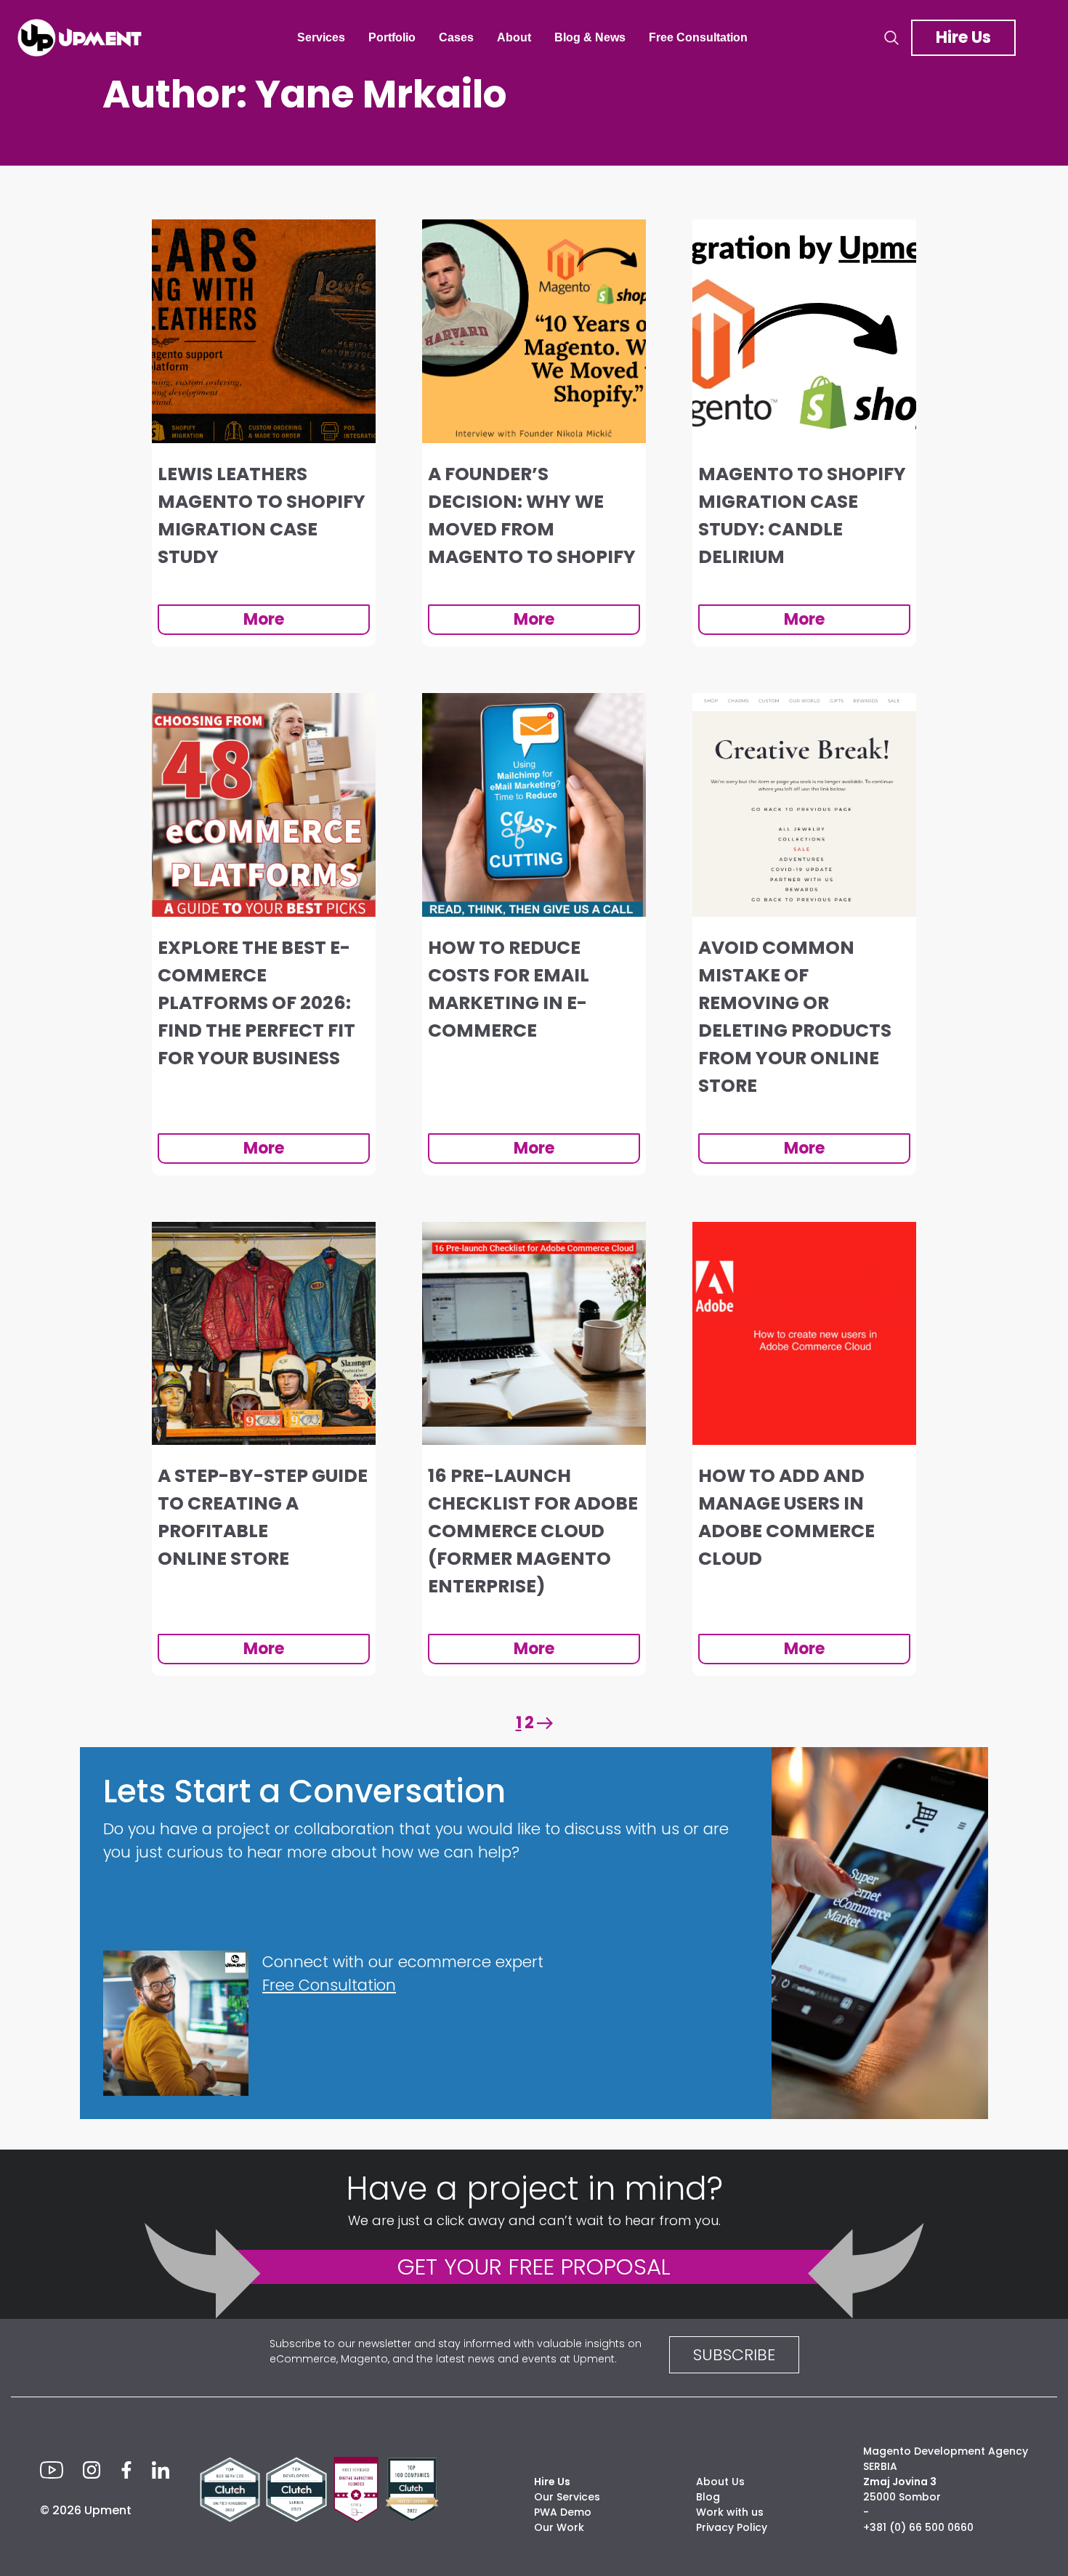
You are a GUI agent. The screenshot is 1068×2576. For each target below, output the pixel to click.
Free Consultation (698, 37)
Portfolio (392, 37)
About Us (720, 2482)
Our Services (567, 2497)
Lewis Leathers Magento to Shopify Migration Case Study (262, 515)
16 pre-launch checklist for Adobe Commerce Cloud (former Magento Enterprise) (533, 1531)
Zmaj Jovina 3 (900, 2482)
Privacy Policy (732, 2527)
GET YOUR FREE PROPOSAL (534, 2267)
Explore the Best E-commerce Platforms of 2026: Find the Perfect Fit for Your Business (256, 1003)
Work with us (730, 2512)
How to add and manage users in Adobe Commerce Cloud (786, 1517)
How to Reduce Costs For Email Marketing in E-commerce (509, 989)
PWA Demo (563, 2512)
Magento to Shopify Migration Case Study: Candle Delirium (802, 515)
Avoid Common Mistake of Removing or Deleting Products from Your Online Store (795, 1017)
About (514, 37)
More (264, 619)
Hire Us (963, 37)
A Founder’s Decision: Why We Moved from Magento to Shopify (532, 515)
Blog (708, 2497)
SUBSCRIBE (734, 2355)
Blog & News (590, 37)
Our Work (559, 2527)
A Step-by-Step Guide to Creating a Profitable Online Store (263, 1517)
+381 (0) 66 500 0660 (918, 2527)
